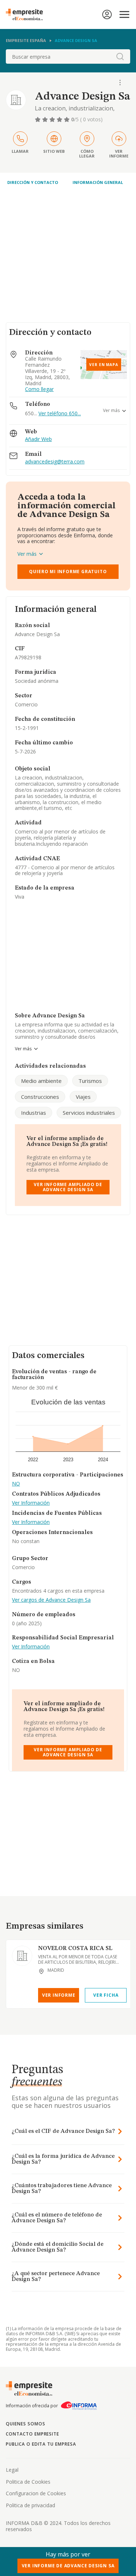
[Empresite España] (27, 14)
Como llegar (39, 389)
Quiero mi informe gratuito (68, 571)
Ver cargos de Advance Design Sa (51, 1600)
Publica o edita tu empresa (41, 2444)
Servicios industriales (89, 1113)
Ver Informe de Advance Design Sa (68, 2566)
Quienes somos (25, 2424)
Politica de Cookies (28, 2482)
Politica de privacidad (30, 2505)
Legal (12, 2470)
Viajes (83, 1097)
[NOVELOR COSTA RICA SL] (22, 1956)
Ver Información (31, 1503)
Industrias (34, 1113)
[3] (53, 119)
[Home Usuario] (107, 14)
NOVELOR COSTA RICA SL (75, 1949)
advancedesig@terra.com (55, 462)
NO (16, 1484)
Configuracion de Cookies (36, 2493)
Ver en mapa (104, 365)
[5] (67, 119)
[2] (46, 119)
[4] (60, 119)
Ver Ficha (106, 1995)
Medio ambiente (41, 1081)
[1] (38, 119)
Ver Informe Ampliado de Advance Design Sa (68, 1187)
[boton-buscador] (120, 56)
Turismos (90, 1081)
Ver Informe (59, 1995)
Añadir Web (38, 439)
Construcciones (40, 1097)
